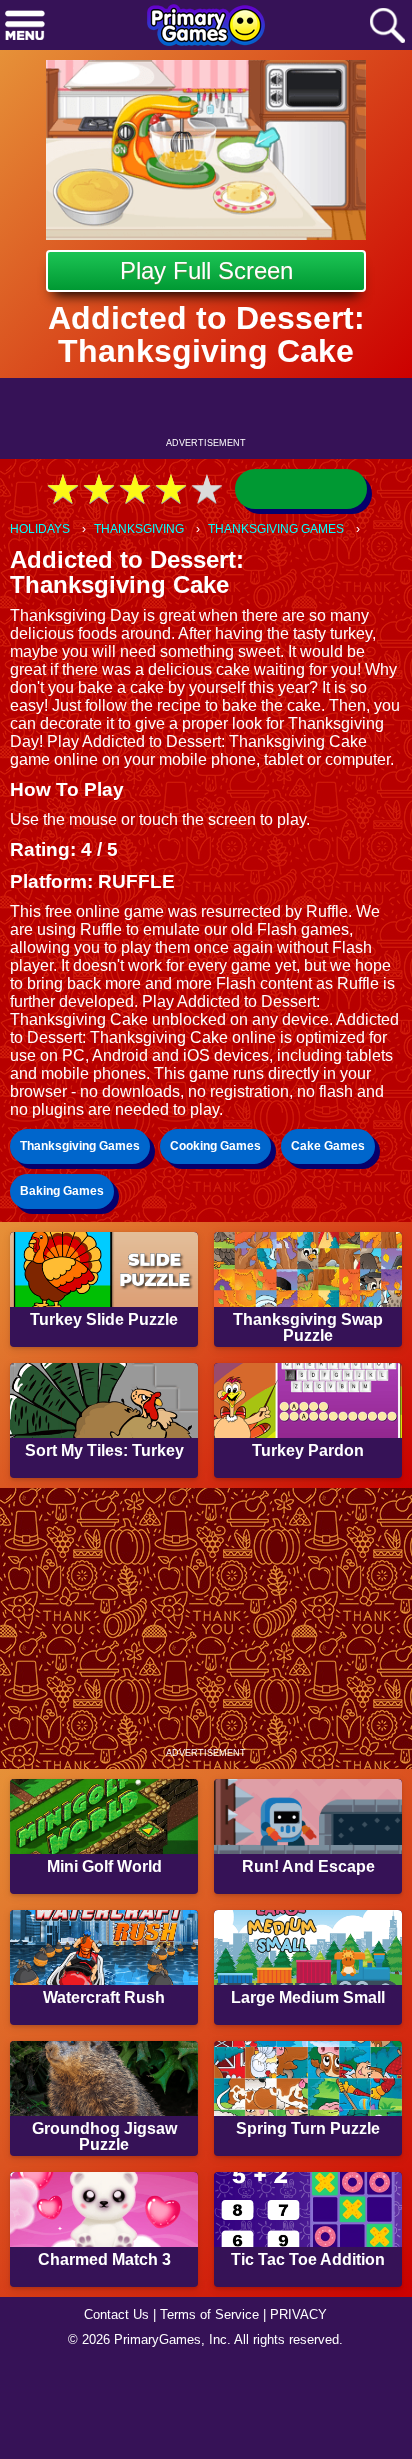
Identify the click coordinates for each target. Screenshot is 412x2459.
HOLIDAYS (40, 529)
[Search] (387, 26)
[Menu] (25, 26)
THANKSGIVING (139, 529)
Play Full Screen (206, 270)
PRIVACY (298, 2314)
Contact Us (116, 2314)
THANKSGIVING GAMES (276, 529)
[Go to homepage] (206, 27)
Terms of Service (209, 2314)
